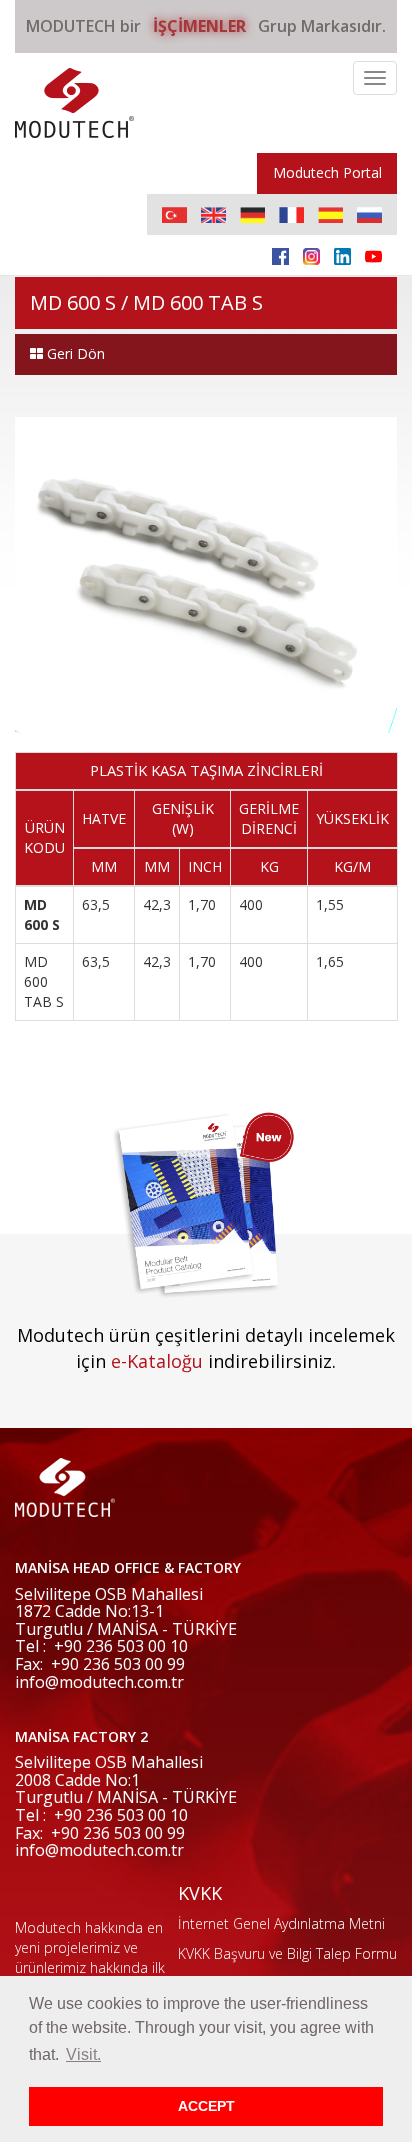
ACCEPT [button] (206, 2106)
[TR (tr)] (174, 214)
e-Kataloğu (157, 1361)
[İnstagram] (311, 255)
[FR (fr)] (291, 214)
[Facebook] (280, 255)
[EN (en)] (213, 214)
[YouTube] (373, 255)
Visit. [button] (83, 2054)
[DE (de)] (252, 214)
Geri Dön (74, 353)
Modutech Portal (327, 172)
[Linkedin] (342, 255)
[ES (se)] (330, 214)
